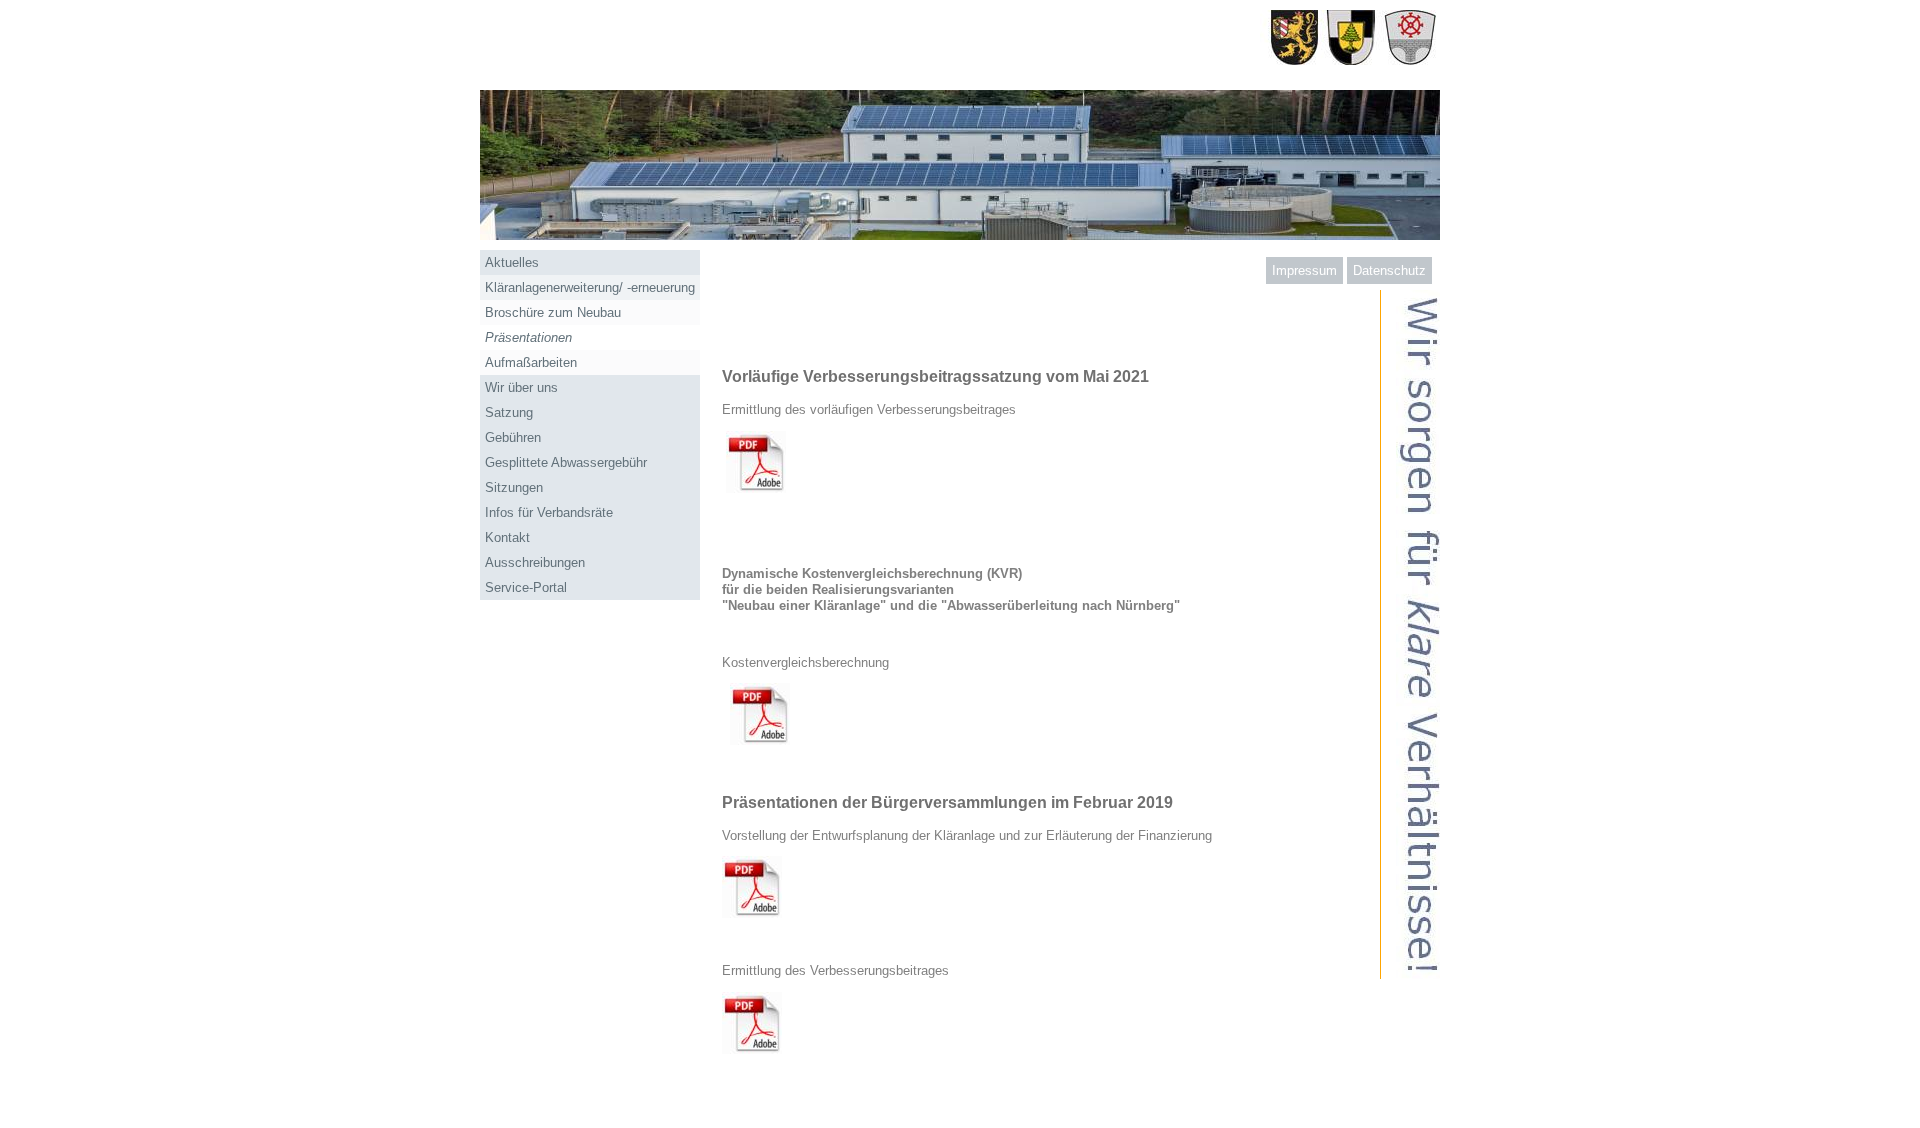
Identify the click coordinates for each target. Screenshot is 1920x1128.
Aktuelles (512, 262)
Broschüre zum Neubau (553, 312)
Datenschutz (1389, 270)
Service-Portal (526, 587)
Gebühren (513, 437)
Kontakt (507, 537)
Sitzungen (514, 487)
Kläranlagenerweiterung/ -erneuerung (590, 287)
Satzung (509, 412)
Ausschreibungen (535, 562)
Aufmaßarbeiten (531, 362)
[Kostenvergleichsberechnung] (760, 740)
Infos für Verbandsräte (549, 512)
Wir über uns (521, 387)
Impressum (1304, 270)
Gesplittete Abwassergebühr (566, 462)
